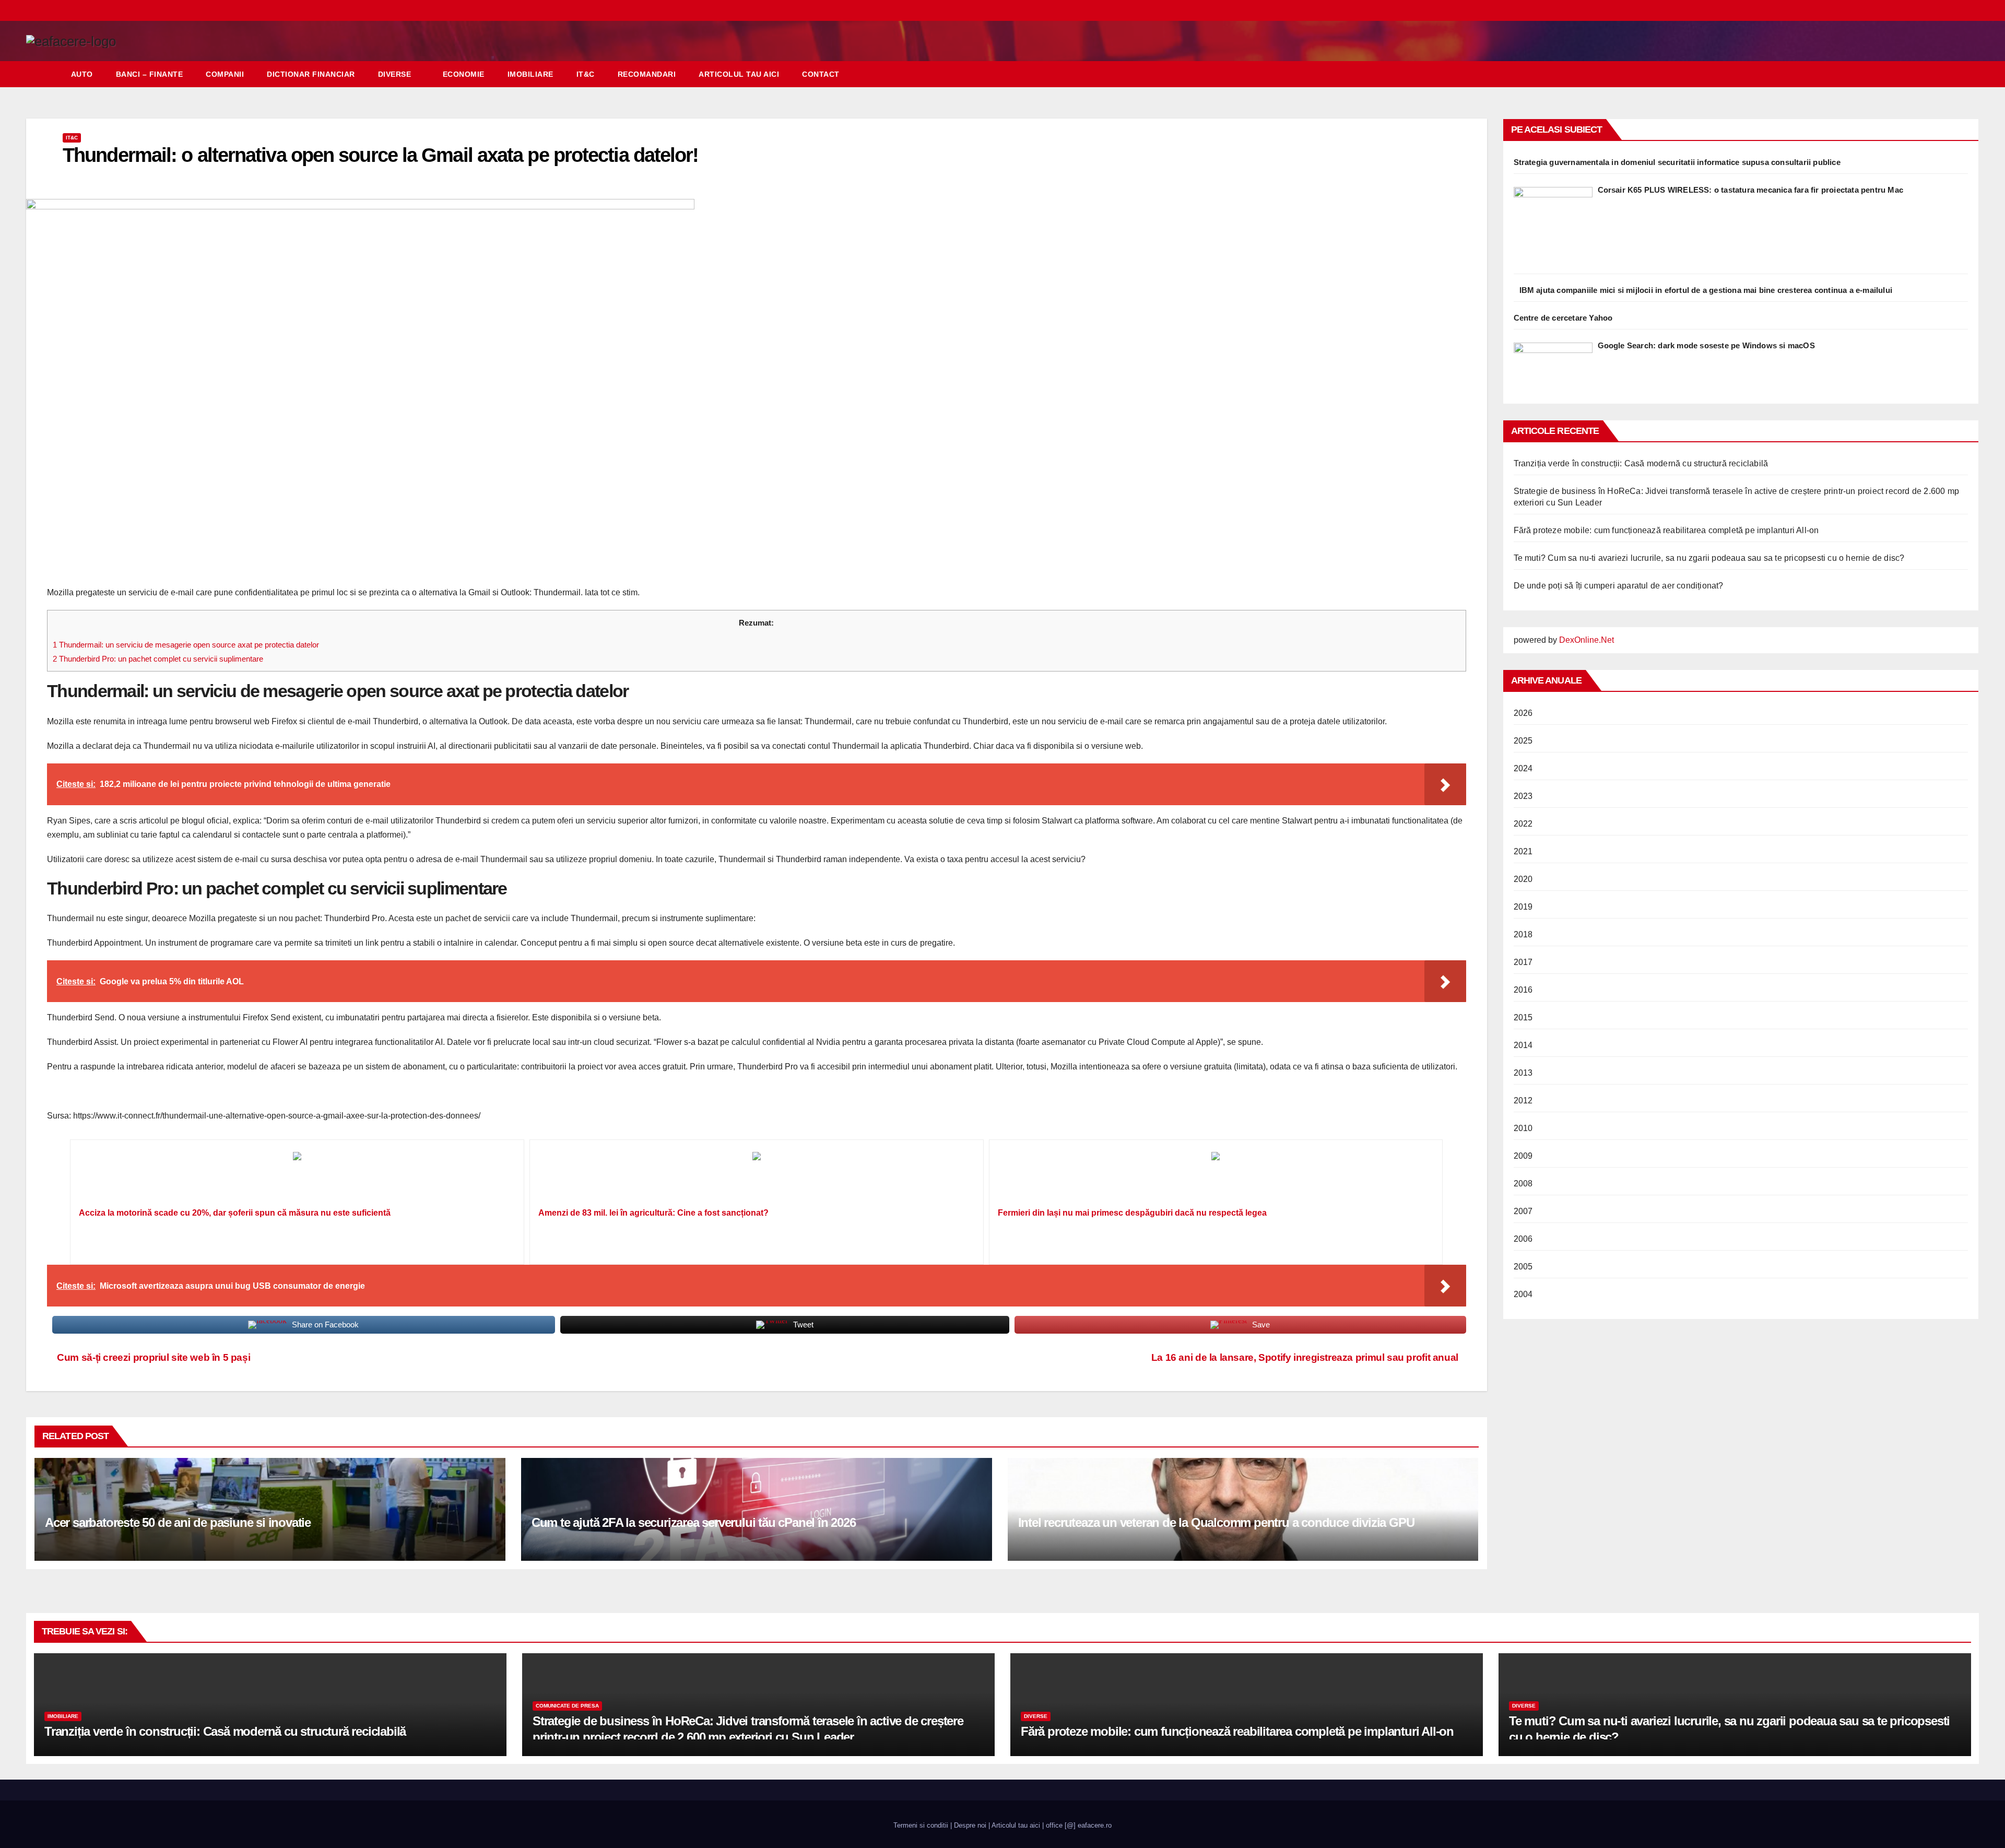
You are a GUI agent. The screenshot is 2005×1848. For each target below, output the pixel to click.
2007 (1523, 1211)
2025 (1523, 741)
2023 (1523, 796)
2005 (1523, 1267)
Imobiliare (530, 74)
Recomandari (647, 74)
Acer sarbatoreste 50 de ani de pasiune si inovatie (178, 1522)
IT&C (586, 74)
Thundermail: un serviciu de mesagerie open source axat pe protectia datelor (186, 645)
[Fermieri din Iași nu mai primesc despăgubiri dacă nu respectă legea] (1216, 1177)
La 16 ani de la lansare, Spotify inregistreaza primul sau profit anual (1305, 1357)
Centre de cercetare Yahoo (1563, 318)
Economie (464, 74)
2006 (1523, 1239)
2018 (1523, 934)
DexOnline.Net (1587, 640)
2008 (1523, 1184)
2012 (1523, 1100)
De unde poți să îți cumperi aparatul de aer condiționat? (1619, 586)
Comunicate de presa (567, 1706)
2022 (1523, 824)
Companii (225, 74)
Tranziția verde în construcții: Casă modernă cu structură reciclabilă (1641, 463)
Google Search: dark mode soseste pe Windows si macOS (1706, 345)
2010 (1523, 1128)
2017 (1523, 962)
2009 (1523, 1156)
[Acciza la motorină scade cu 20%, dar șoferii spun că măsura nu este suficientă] (297, 1177)
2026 (1523, 713)
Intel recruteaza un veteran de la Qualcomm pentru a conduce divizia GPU (1216, 1522)
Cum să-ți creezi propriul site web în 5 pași (152, 1357)
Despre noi (970, 1825)
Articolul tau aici (739, 74)
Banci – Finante (150, 74)
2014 (1523, 1045)
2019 (1523, 907)
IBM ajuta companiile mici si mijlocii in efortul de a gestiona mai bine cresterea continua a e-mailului (1706, 290)
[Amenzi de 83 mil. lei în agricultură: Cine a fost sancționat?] (757, 1177)
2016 (1523, 990)
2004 (1523, 1294)
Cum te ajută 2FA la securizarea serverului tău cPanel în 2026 (694, 1522)
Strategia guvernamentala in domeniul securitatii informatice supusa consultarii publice (1677, 162)
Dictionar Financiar (311, 74)
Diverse (395, 74)
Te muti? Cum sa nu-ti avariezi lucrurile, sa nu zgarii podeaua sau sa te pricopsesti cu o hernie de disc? (1709, 558)
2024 (1523, 768)
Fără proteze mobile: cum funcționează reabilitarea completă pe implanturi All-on (1666, 530)
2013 (1523, 1073)
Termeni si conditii (921, 1825)
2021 (1523, 851)
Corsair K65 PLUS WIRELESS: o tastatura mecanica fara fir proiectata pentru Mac (1751, 190)
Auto (82, 74)
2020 (1523, 879)
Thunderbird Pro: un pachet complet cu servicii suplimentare (158, 659)
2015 (1523, 1017)
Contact (821, 74)
